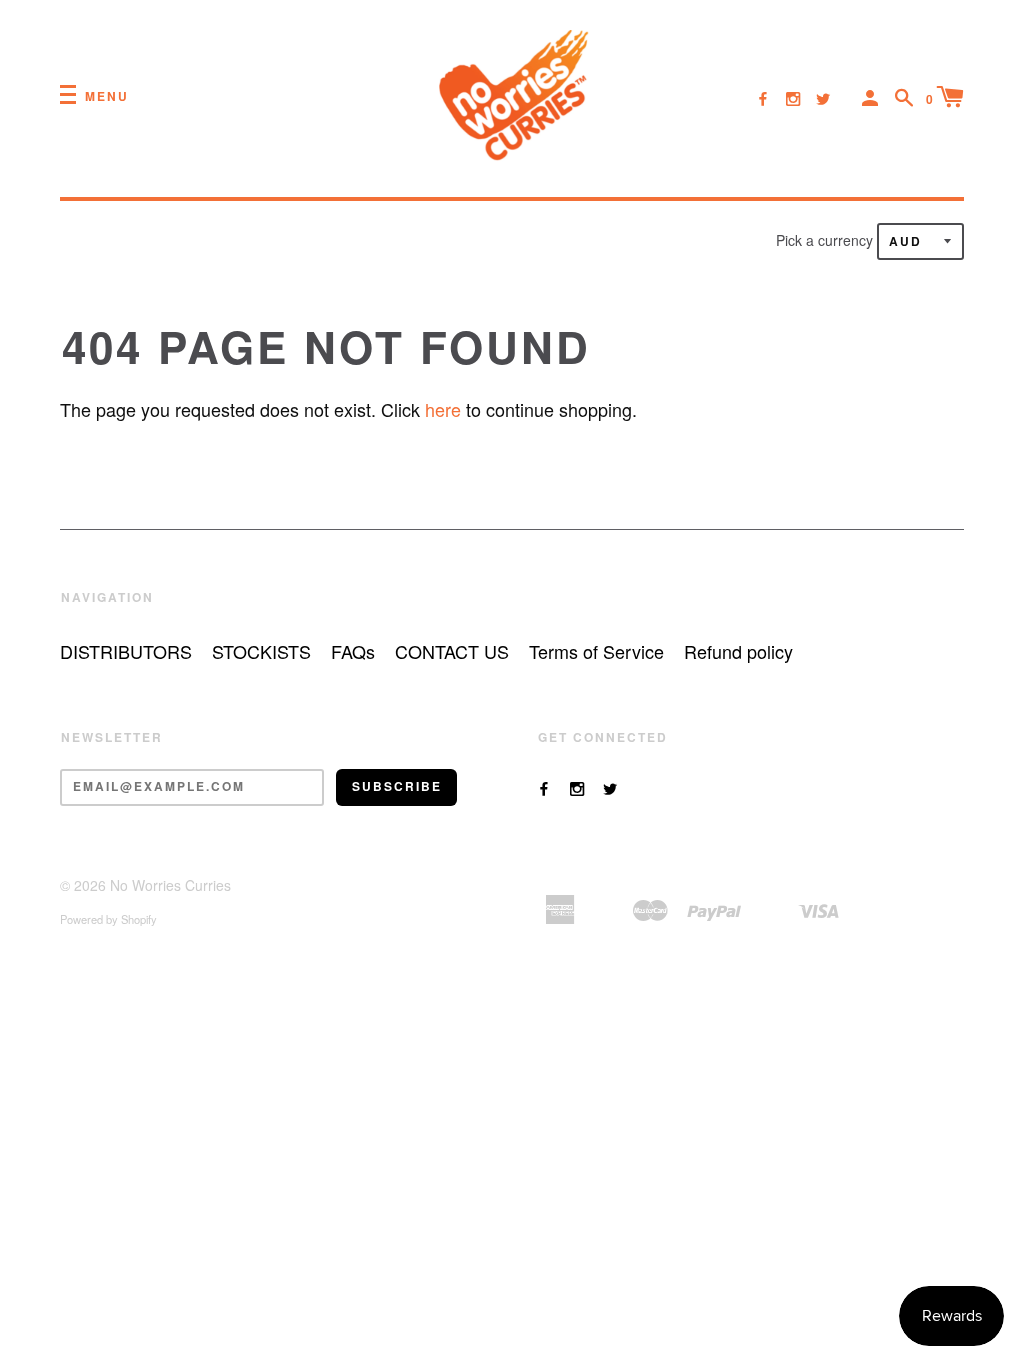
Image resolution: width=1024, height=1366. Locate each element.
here (443, 409)
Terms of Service (596, 651)
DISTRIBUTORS (126, 651)
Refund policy (738, 651)
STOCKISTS (261, 651)
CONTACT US (452, 651)
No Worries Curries (170, 885)
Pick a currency (826, 240)
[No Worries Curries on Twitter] (823, 98)
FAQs (353, 651)
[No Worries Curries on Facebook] (763, 98)
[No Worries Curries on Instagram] (793, 98)
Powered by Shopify (108, 919)
